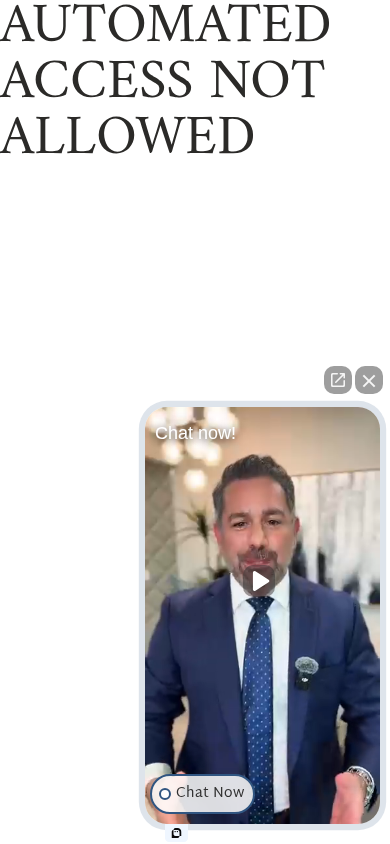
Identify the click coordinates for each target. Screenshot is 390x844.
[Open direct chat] (338, 380)
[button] (262, 620)
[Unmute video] (263, 581)
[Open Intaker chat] (176, 833)
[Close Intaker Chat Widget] (369, 380)
